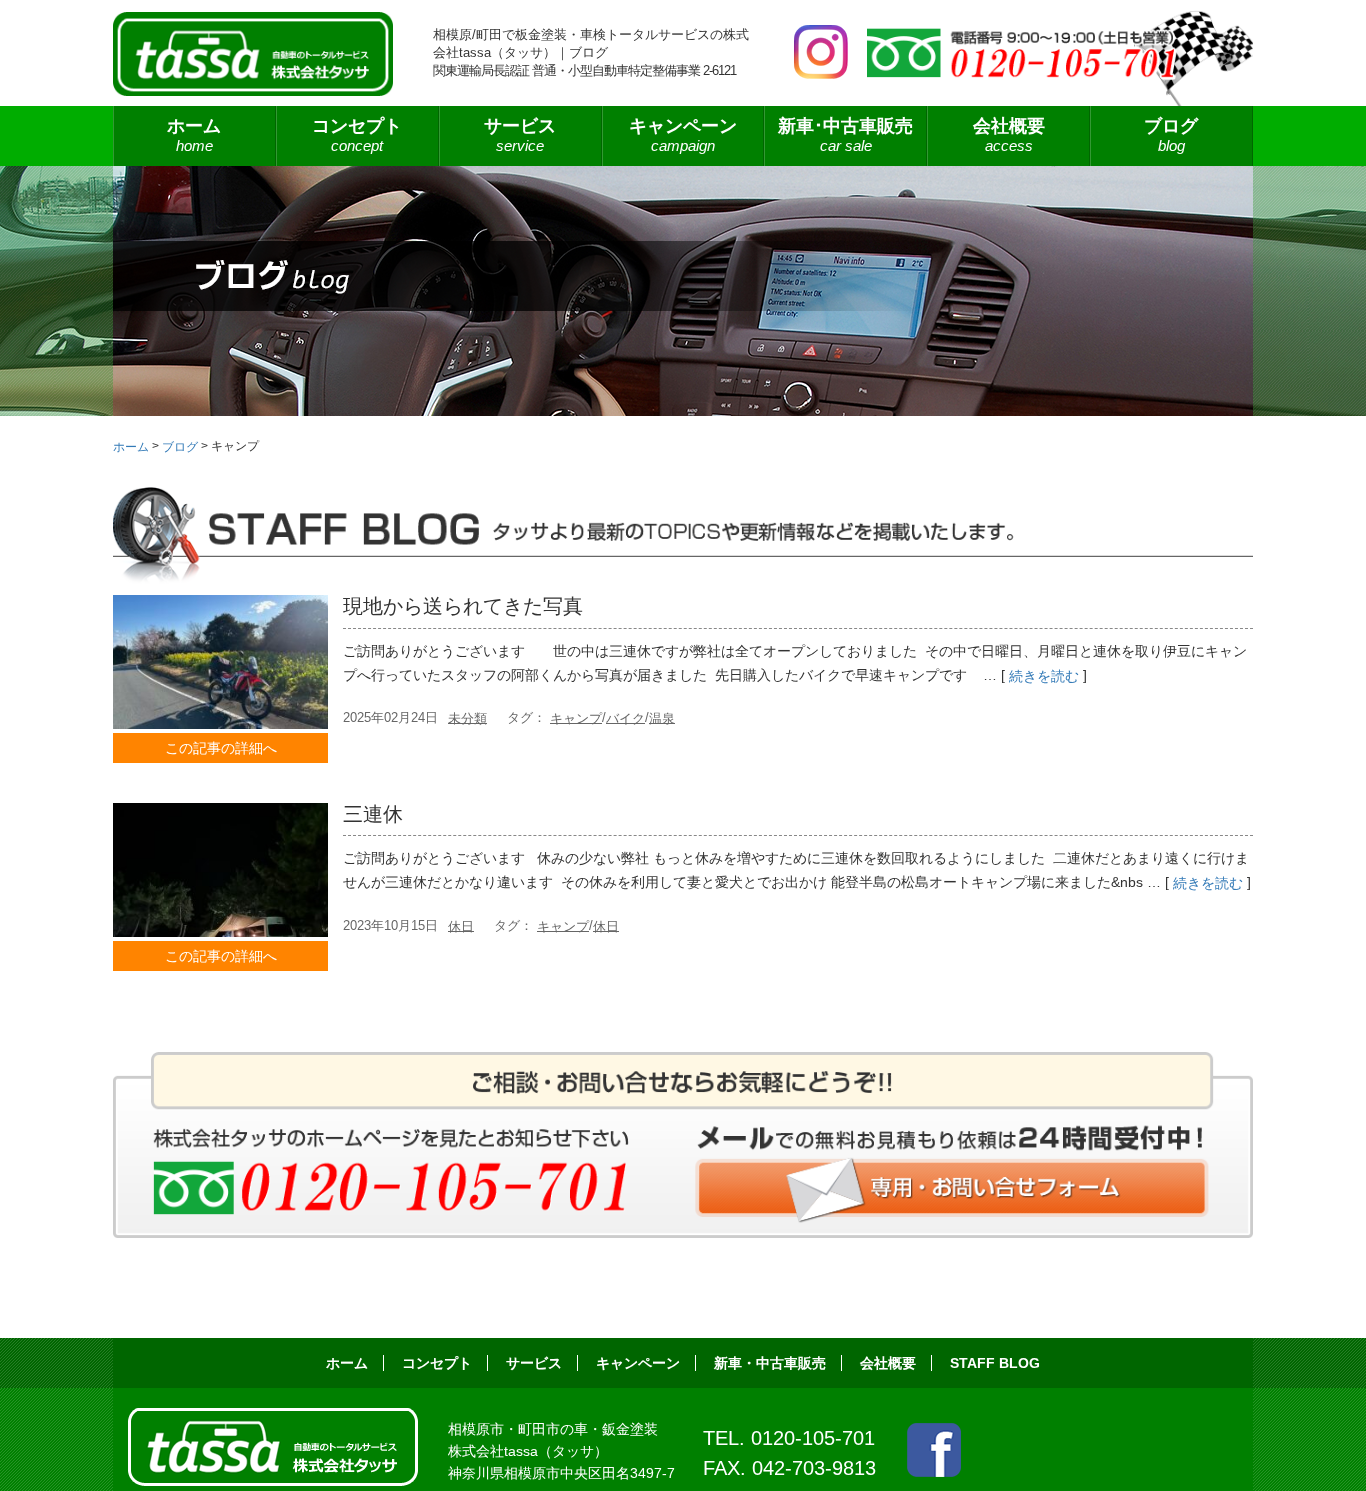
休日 (461, 925)
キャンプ (576, 717)
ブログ (1171, 135)
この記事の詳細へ (221, 748)
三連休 (373, 814)
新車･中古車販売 (845, 135)
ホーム (194, 135)
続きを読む (1044, 676)
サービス (534, 1363)
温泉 (662, 717)
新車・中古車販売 (770, 1363)
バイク (625, 717)
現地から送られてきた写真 (463, 606)
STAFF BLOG (995, 1363)
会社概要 (1009, 135)
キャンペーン (683, 135)
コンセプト (357, 135)
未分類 (467, 717)
